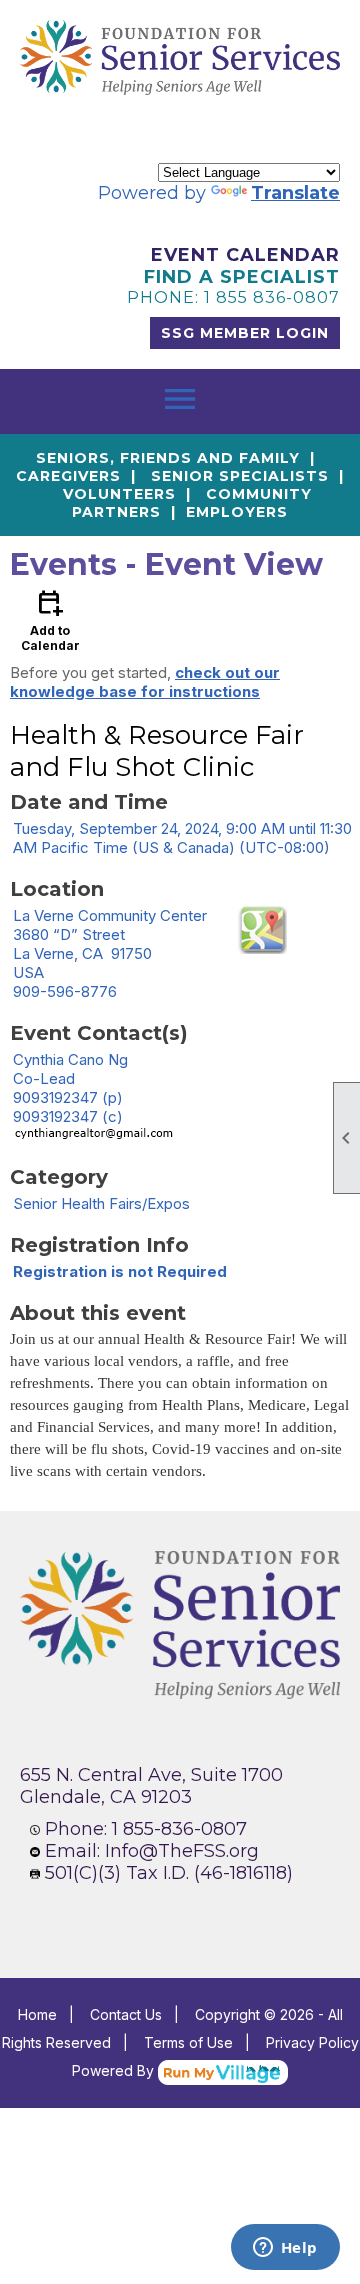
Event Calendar (245, 255)
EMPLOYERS (237, 512)
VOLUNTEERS (119, 494)
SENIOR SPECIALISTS (240, 476)
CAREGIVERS (68, 476)
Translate (295, 193)
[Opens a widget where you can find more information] (285, 2249)
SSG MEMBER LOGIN (245, 333)
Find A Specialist (242, 277)
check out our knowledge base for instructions (145, 682)
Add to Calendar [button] (50, 619)
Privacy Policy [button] (312, 2042)
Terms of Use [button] (188, 2042)
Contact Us (126, 2014)
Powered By (115, 2070)
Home (37, 2014)
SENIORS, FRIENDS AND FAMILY (168, 458)
